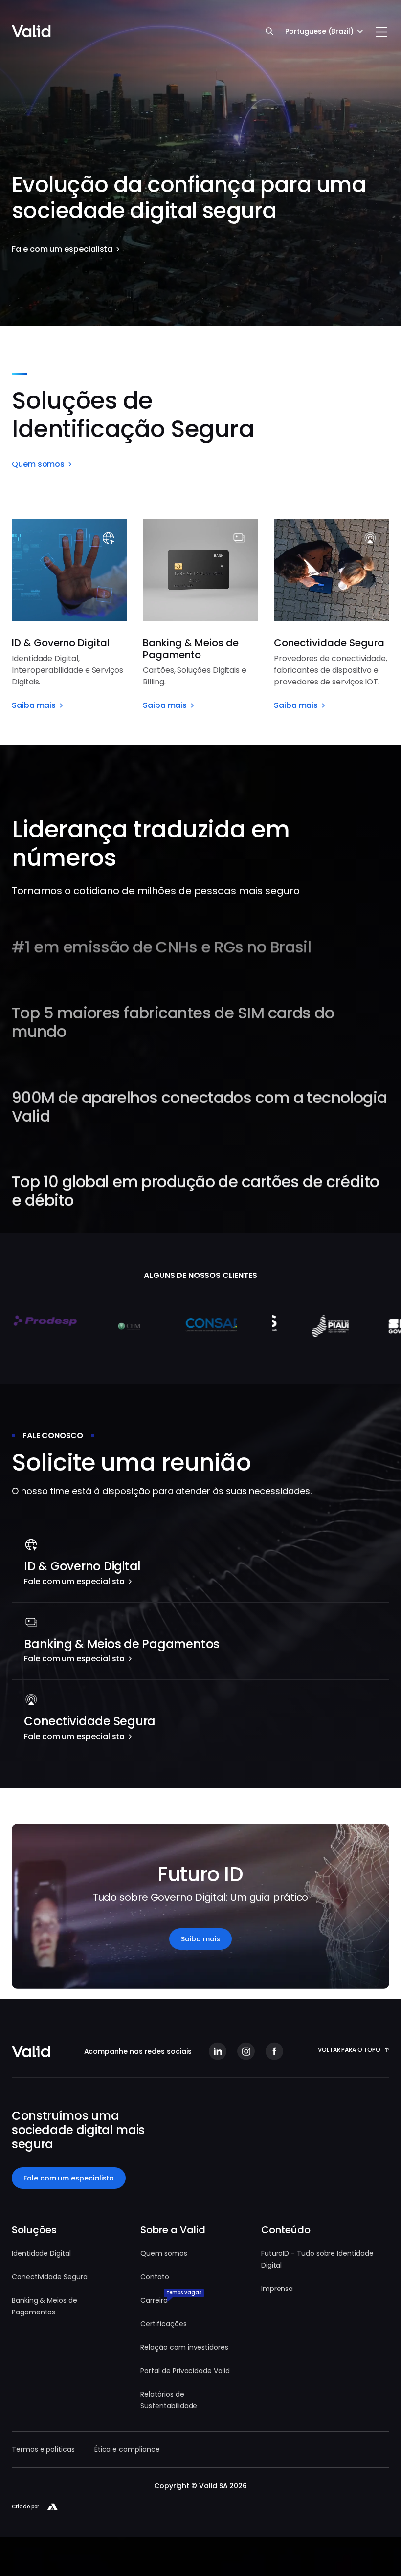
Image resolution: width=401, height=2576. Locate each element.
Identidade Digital (41, 2253)
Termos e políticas (43, 2449)
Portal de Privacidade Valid (185, 2371)
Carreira (154, 2300)
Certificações (163, 2324)
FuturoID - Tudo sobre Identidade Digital (317, 2259)
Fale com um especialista (69, 2178)
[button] (324, 31)
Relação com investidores (184, 2347)
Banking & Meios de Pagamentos (45, 2306)
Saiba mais (200, 1939)
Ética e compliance (127, 2449)
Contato (155, 2277)
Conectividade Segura (50, 2277)
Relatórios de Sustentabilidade (169, 2400)
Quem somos (164, 2253)
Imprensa (277, 2289)
